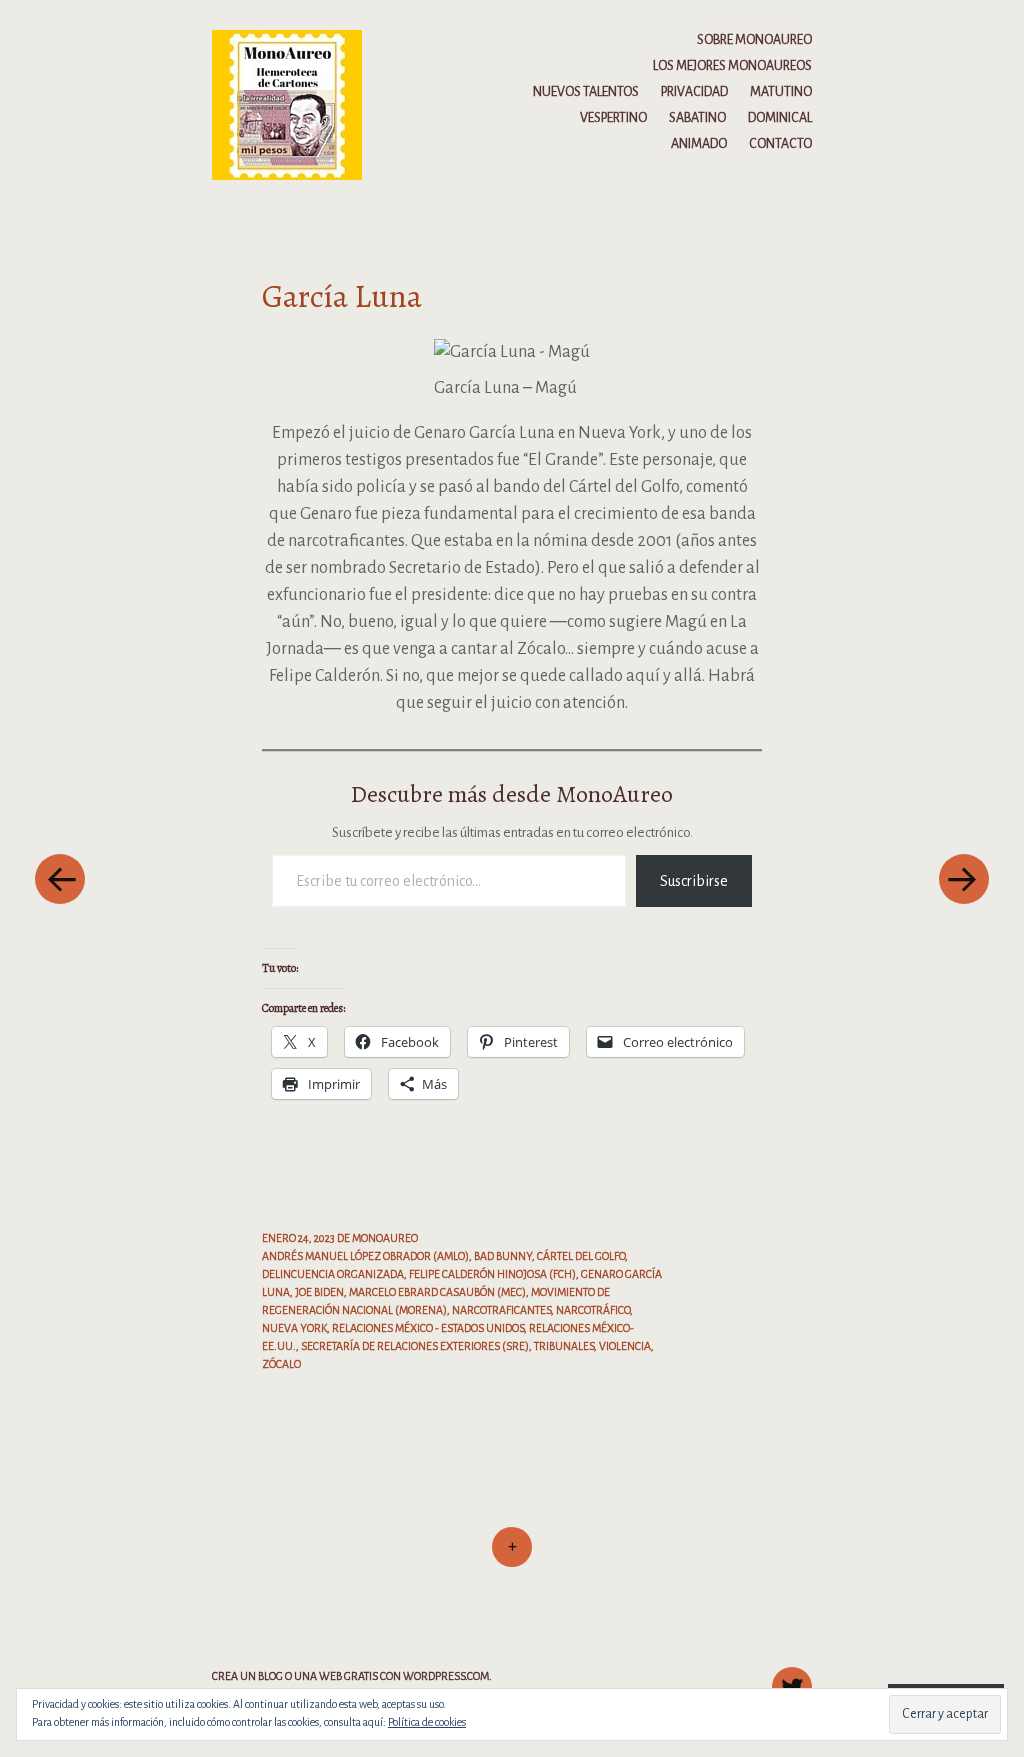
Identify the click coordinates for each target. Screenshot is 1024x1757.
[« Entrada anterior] (60, 878)
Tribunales (564, 1346)
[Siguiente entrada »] (964, 878)
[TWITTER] (789, 1676)
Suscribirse (694, 881)
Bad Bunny (503, 1256)
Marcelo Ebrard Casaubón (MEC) (437, 1292)
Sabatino (697, 118)
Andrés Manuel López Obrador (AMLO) (365, 1256)
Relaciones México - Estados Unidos (428, 1328)
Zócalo (281, 1364)
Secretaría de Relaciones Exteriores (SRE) (415, 1346)
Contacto (780, 144)
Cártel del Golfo (581, 1256)
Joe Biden (319, 1292)
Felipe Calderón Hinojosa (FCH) (492, 1274)
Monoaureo (385, 1238)
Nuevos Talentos (586, 92)
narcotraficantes (501, 1310)
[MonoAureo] (296, 104)
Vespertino (613, 118)
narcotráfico (593, 1310)
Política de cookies (427, 1722)
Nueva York (294, 1328)
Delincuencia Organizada (333, 1274)
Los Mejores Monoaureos (732, 66)
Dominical (780, 118)
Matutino (781, 92)
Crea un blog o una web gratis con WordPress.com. (352, 1676)
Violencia (625, 1346)
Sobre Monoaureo (754, 40)
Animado (699, 144)
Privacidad (694, 92)
